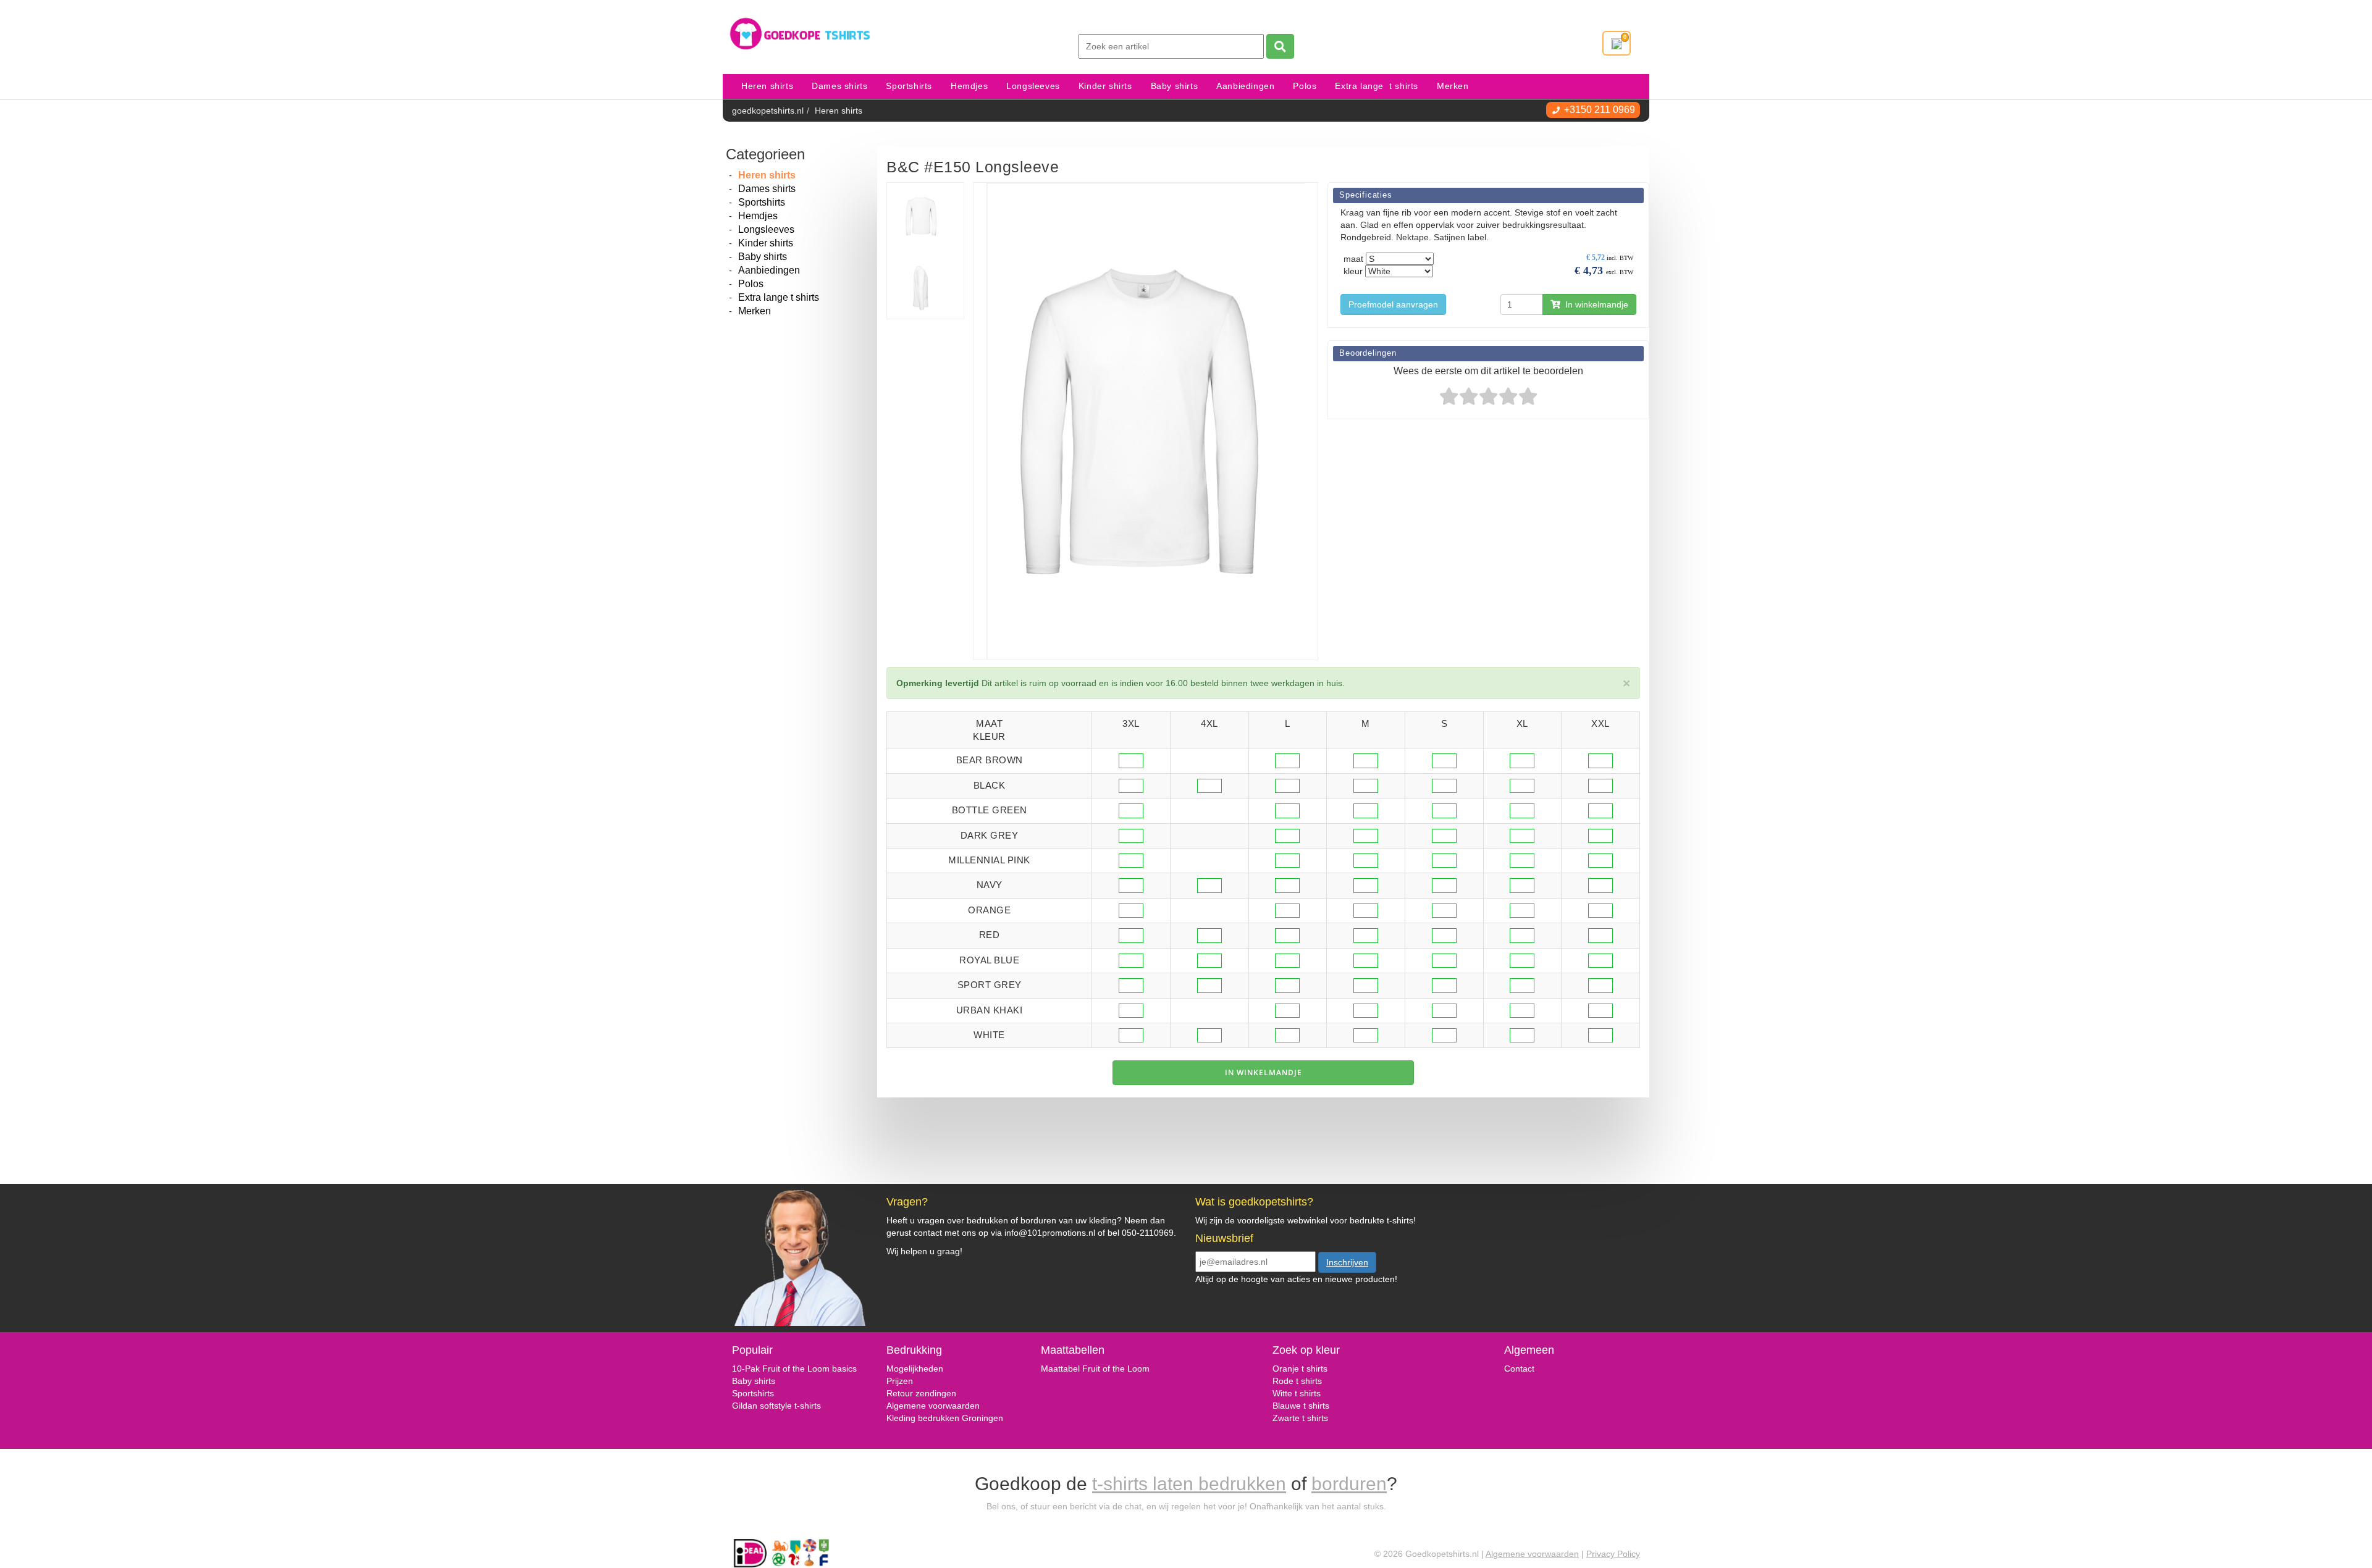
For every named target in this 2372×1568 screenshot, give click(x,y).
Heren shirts (767, 86)
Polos (1305, 86)
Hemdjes (969, 86)
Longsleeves (1033, 86)
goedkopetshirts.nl (768, 111)
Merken (1453, 86)
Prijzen (900, 1381)
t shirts (1306, 1393)
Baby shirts (1175, 86)
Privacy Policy (1613, 1554)
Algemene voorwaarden (933, 1406)
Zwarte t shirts (1300, 1418)
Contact (1519, 1369)
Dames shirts (839, 86)
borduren (1349, 1484)
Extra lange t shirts (1377, 86)
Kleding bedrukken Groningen (945, 1418)
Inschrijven (1347, 1262)
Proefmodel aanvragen (1393, 304)
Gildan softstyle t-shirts (776, 1406)
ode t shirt (1298, 1381)
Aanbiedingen (1245, 86)
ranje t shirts (1303, 1369)
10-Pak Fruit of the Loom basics (794, 1369)
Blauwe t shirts (1301, 1406)
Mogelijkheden (915, 1369)
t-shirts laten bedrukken (1189, 1484)
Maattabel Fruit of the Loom (1095, 1369)
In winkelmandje (1594, 304)
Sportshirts (909, 86)
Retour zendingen (921, 1393)
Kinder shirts (1105, 86)
